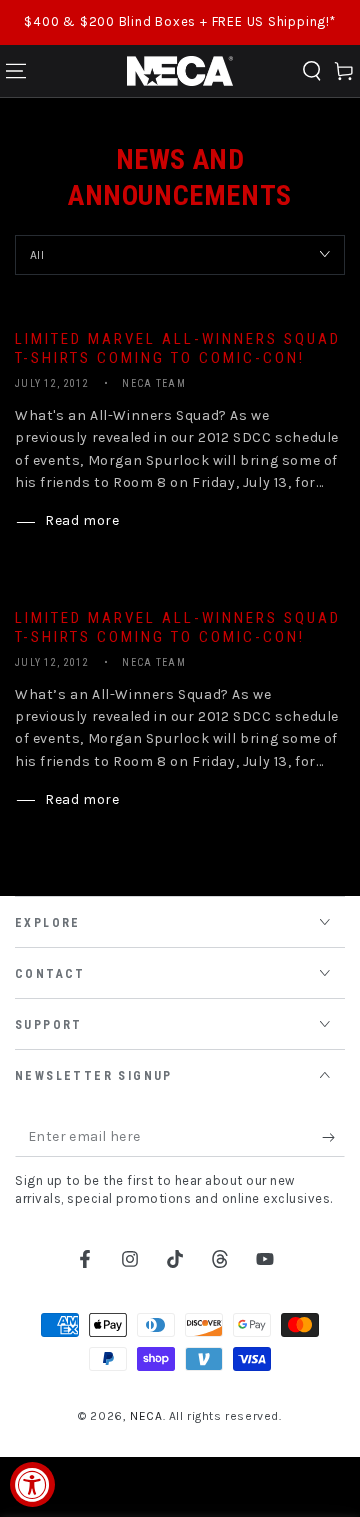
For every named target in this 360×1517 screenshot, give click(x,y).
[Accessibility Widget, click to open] (32, 1484)
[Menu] (16, 71)
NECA (146, 1416)
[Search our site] (312, 71)
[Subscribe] (333, 1137)
